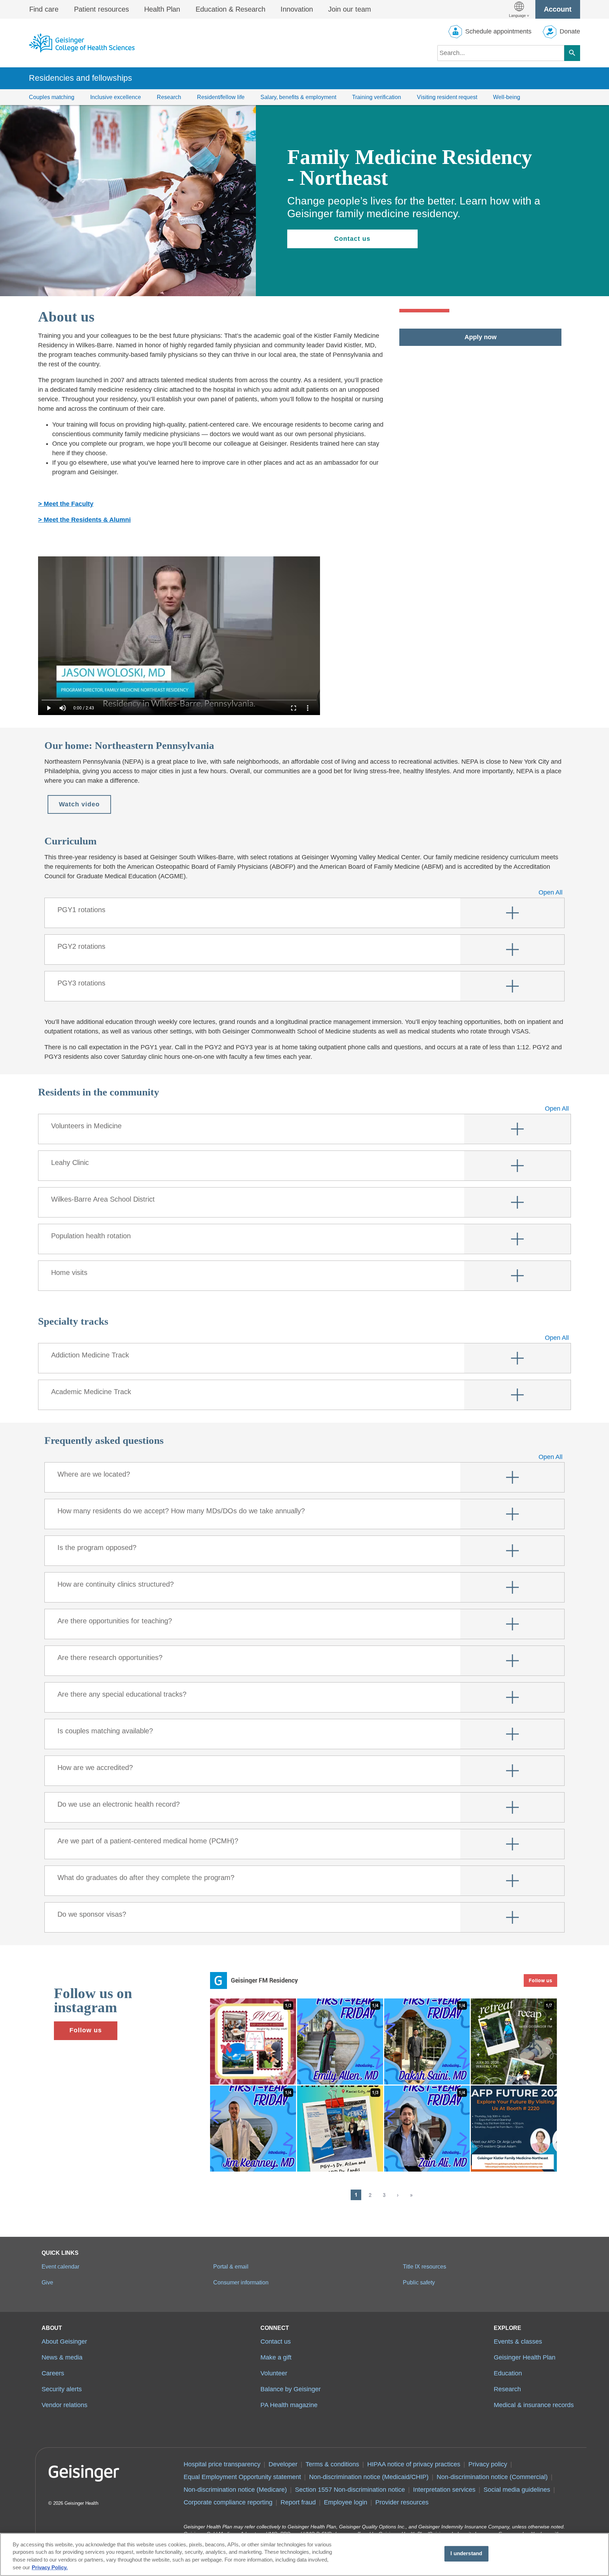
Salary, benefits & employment (298, 97)
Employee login (346, 2502)
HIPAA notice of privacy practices (414, 2464)
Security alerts (62, 2389)
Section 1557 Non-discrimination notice (350, 2490)
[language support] (519, 9)
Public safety (419, 2282)
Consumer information (241, 2282)
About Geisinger (64, 2342)
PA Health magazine (289, 2405)
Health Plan (162, 9)
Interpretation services (444, 2490)
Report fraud (298, 2502)
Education (508, 2373)
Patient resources (101, 9)
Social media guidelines (517, 2490)
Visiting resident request (447, 97)
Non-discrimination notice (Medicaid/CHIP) (369, 2477)
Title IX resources (425, 2266)
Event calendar (60, 2266)
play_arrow (49, 708)
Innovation (297, 9)
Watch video (79, 804)
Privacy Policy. (50, 2568)
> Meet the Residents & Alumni (84, 520)
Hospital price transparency (222, 2464)
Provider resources (402, 2502)
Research (169, 97)
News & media (62, 2357)
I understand (466, 2554)
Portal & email (231, 2266)
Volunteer (274, 2373)
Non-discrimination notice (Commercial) (492, 2477)
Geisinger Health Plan (525, 2357)
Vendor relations (64, 2405)
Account (558, 9)
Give (47, 2282)
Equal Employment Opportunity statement (242, 2477)
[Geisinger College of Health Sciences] (82, 43)
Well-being (507, 97)
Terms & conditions (332, 2464)
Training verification (377, 97)
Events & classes (518, 2342)
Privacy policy (488, 2464)
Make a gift (276, 2357)
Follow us (86, 2030)
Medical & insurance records (534, 2405)
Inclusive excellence (116, 97)
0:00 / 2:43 (84, 708)
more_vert (308, 708)
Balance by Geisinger (291, 2389)
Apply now (481, 337)
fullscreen (294, 708)
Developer (283, 2464)
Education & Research (230, 9)
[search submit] (572, 53)
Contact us (352, 239)
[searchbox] (501, 53)
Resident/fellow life (221, 97)
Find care (44, 9)
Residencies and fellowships (81, 78)
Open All (550, 892)
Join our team (350, 9)
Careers (53, 2373)
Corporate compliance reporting (228, 2502)
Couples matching (52, 97)
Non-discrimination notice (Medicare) (235, 2490)
